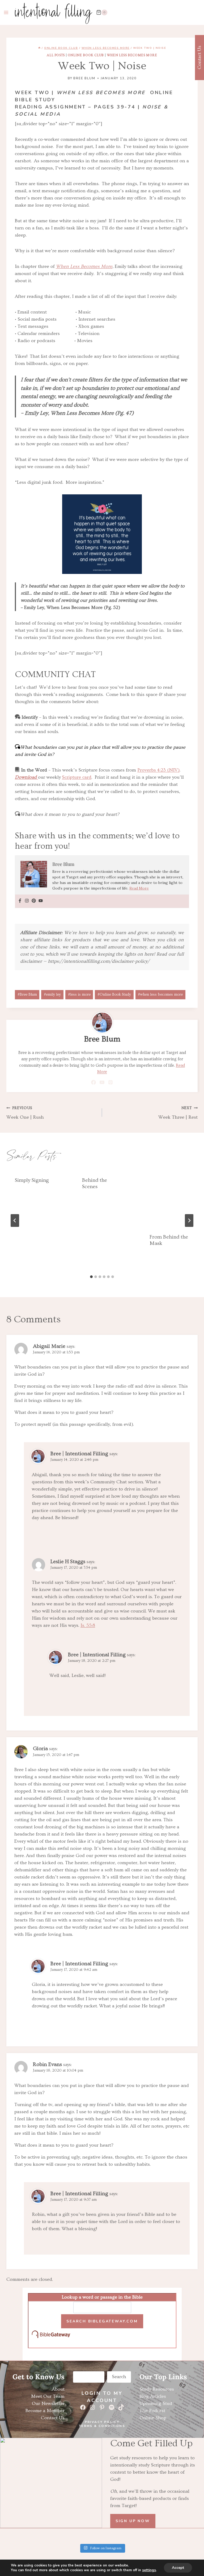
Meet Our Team (48, 2396)
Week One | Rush (25, 1113)
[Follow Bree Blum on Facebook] (94, 1082)
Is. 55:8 (88, 1625)
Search (119, 2377)
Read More (139, 888)
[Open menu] (6, 12)
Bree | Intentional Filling (79, 1454)
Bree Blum (84, 78)
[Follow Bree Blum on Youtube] (102, 1082)
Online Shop (153, 2418)
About (58, 2389)
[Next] (189, 1221)
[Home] (39, 48)
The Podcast (152, 2411)
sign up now (133, 2521)
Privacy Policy (102, 2422)
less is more (79, 995)
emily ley (52, 995)
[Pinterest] (34, 901)
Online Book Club (86, 55)
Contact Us (53, 2418)
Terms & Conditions (102, 2426)
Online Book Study (114, 995)
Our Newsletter (48, 2403)
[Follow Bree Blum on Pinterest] (111, 1082)
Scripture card (77, 777)
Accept (178, 2568)
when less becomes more (160, 995)
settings (149, 2570)
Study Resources (157, 2389)
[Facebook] (20, 901)
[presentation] (169, 1197)
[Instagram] (27, 901)
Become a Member (45, 2411)
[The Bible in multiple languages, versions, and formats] (102, 2335)
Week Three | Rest (178, 1113)
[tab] (91, 1277)
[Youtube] (41, 901)
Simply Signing (32, 1180)
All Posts (56, 55)
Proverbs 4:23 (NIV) (158, 770)
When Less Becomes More (132, 55)
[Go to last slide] (15, 1221)
